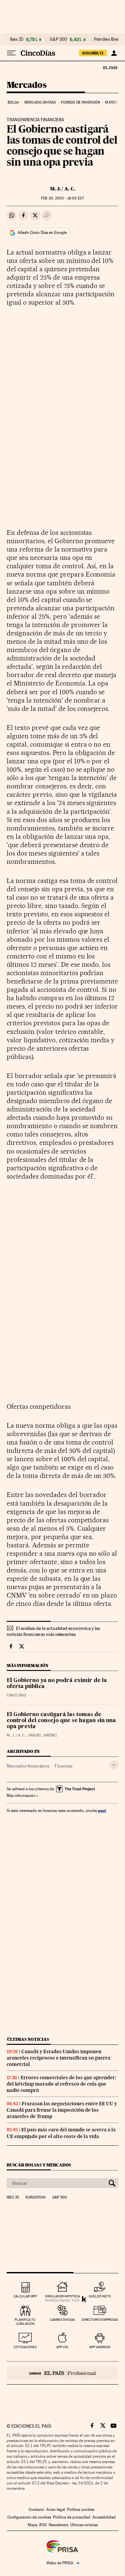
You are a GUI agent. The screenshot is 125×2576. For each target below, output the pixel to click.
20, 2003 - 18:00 (62, 198)
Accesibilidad (104, 2517)
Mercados (26, 85)
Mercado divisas (40, 102)
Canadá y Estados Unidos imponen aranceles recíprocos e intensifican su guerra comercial (58, 2058)
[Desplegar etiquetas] (114, 1765)
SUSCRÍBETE (93, 53)
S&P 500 (58, 39)
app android (100, 2347)
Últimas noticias (28, 2039)
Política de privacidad (72, 2517)
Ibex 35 (17, 39)
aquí (102, 1810)
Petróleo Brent (108, 39)
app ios (62, 2347)
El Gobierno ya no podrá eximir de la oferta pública (57, 1684)
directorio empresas (100, 2320)
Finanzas (63, 1766)
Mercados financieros (28, 1766)
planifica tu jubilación (25, 2322)
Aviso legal (56, 2510)
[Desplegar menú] (11, 53)
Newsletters (58, 2525)
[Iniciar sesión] (114, 53)
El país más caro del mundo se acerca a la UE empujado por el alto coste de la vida (61, 2133)
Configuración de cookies (29, 2517)
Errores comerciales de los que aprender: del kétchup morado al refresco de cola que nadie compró (61, 2084)
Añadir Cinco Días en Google (42, 233)
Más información (21, 1796)
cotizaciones (25, 2347)
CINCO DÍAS (16, 1695)
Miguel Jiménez (43, 1735)
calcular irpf (25, 2296)
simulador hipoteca (62, 2296)
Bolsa (13, 102)
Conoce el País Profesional (62, 2373)
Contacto (36, 2510)
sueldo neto (100, 2296)
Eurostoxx (36, 2198)
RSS (43, 2525)
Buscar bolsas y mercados (39, 2165)
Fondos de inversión (80, 102)
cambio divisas (62, 2320)
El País (110, 67)
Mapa (32, 2525)
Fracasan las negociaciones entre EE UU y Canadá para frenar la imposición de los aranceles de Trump (62, 2110)
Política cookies (81, 2510)
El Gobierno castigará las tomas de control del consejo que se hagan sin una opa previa (61, 1721)
